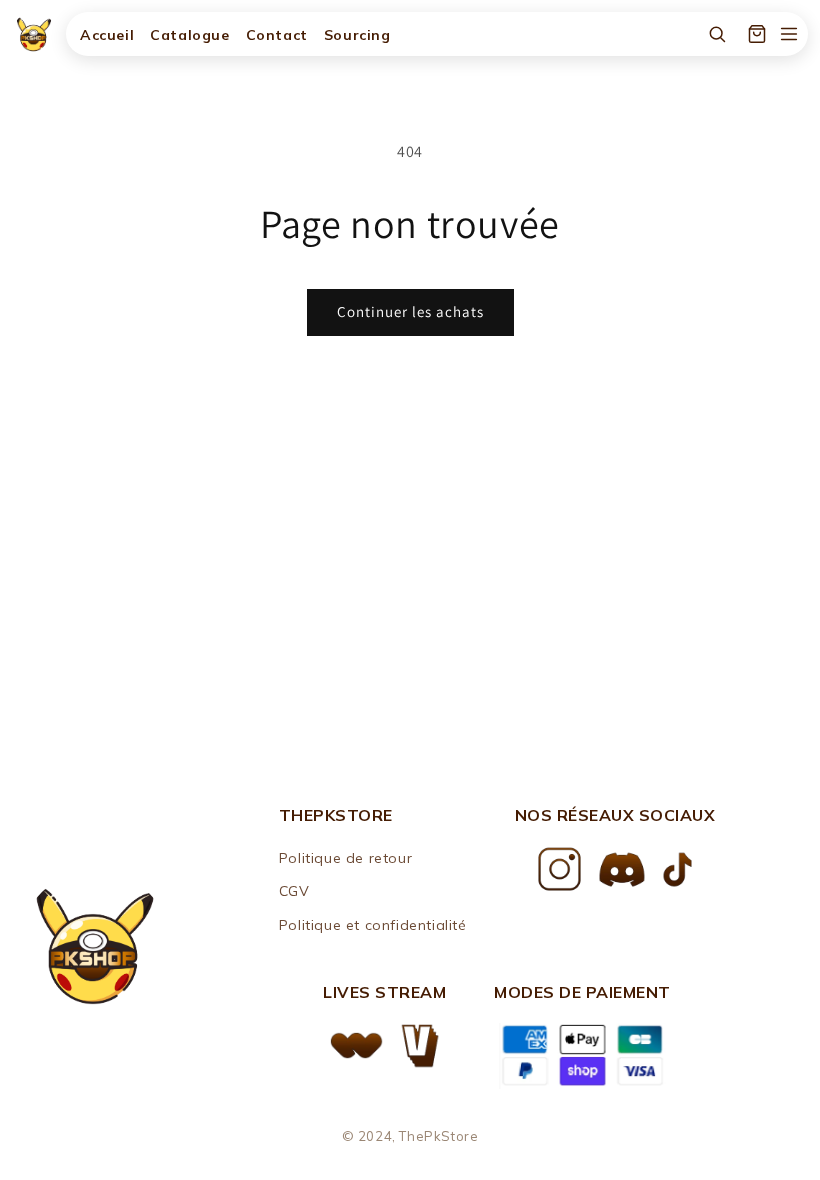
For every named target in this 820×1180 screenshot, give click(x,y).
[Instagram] (559, 869)
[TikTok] (677, 869)
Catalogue (189, 35)
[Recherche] (717, 34)
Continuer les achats (410, 311)
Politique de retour (345, 858)
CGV (294, 891)
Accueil (107, 35)
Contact (277, 35)
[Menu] (789, 34)
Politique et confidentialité (373, 925)
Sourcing (357, 35)
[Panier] (757, 34)
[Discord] (621, 869)
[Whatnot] (356, 1045)
